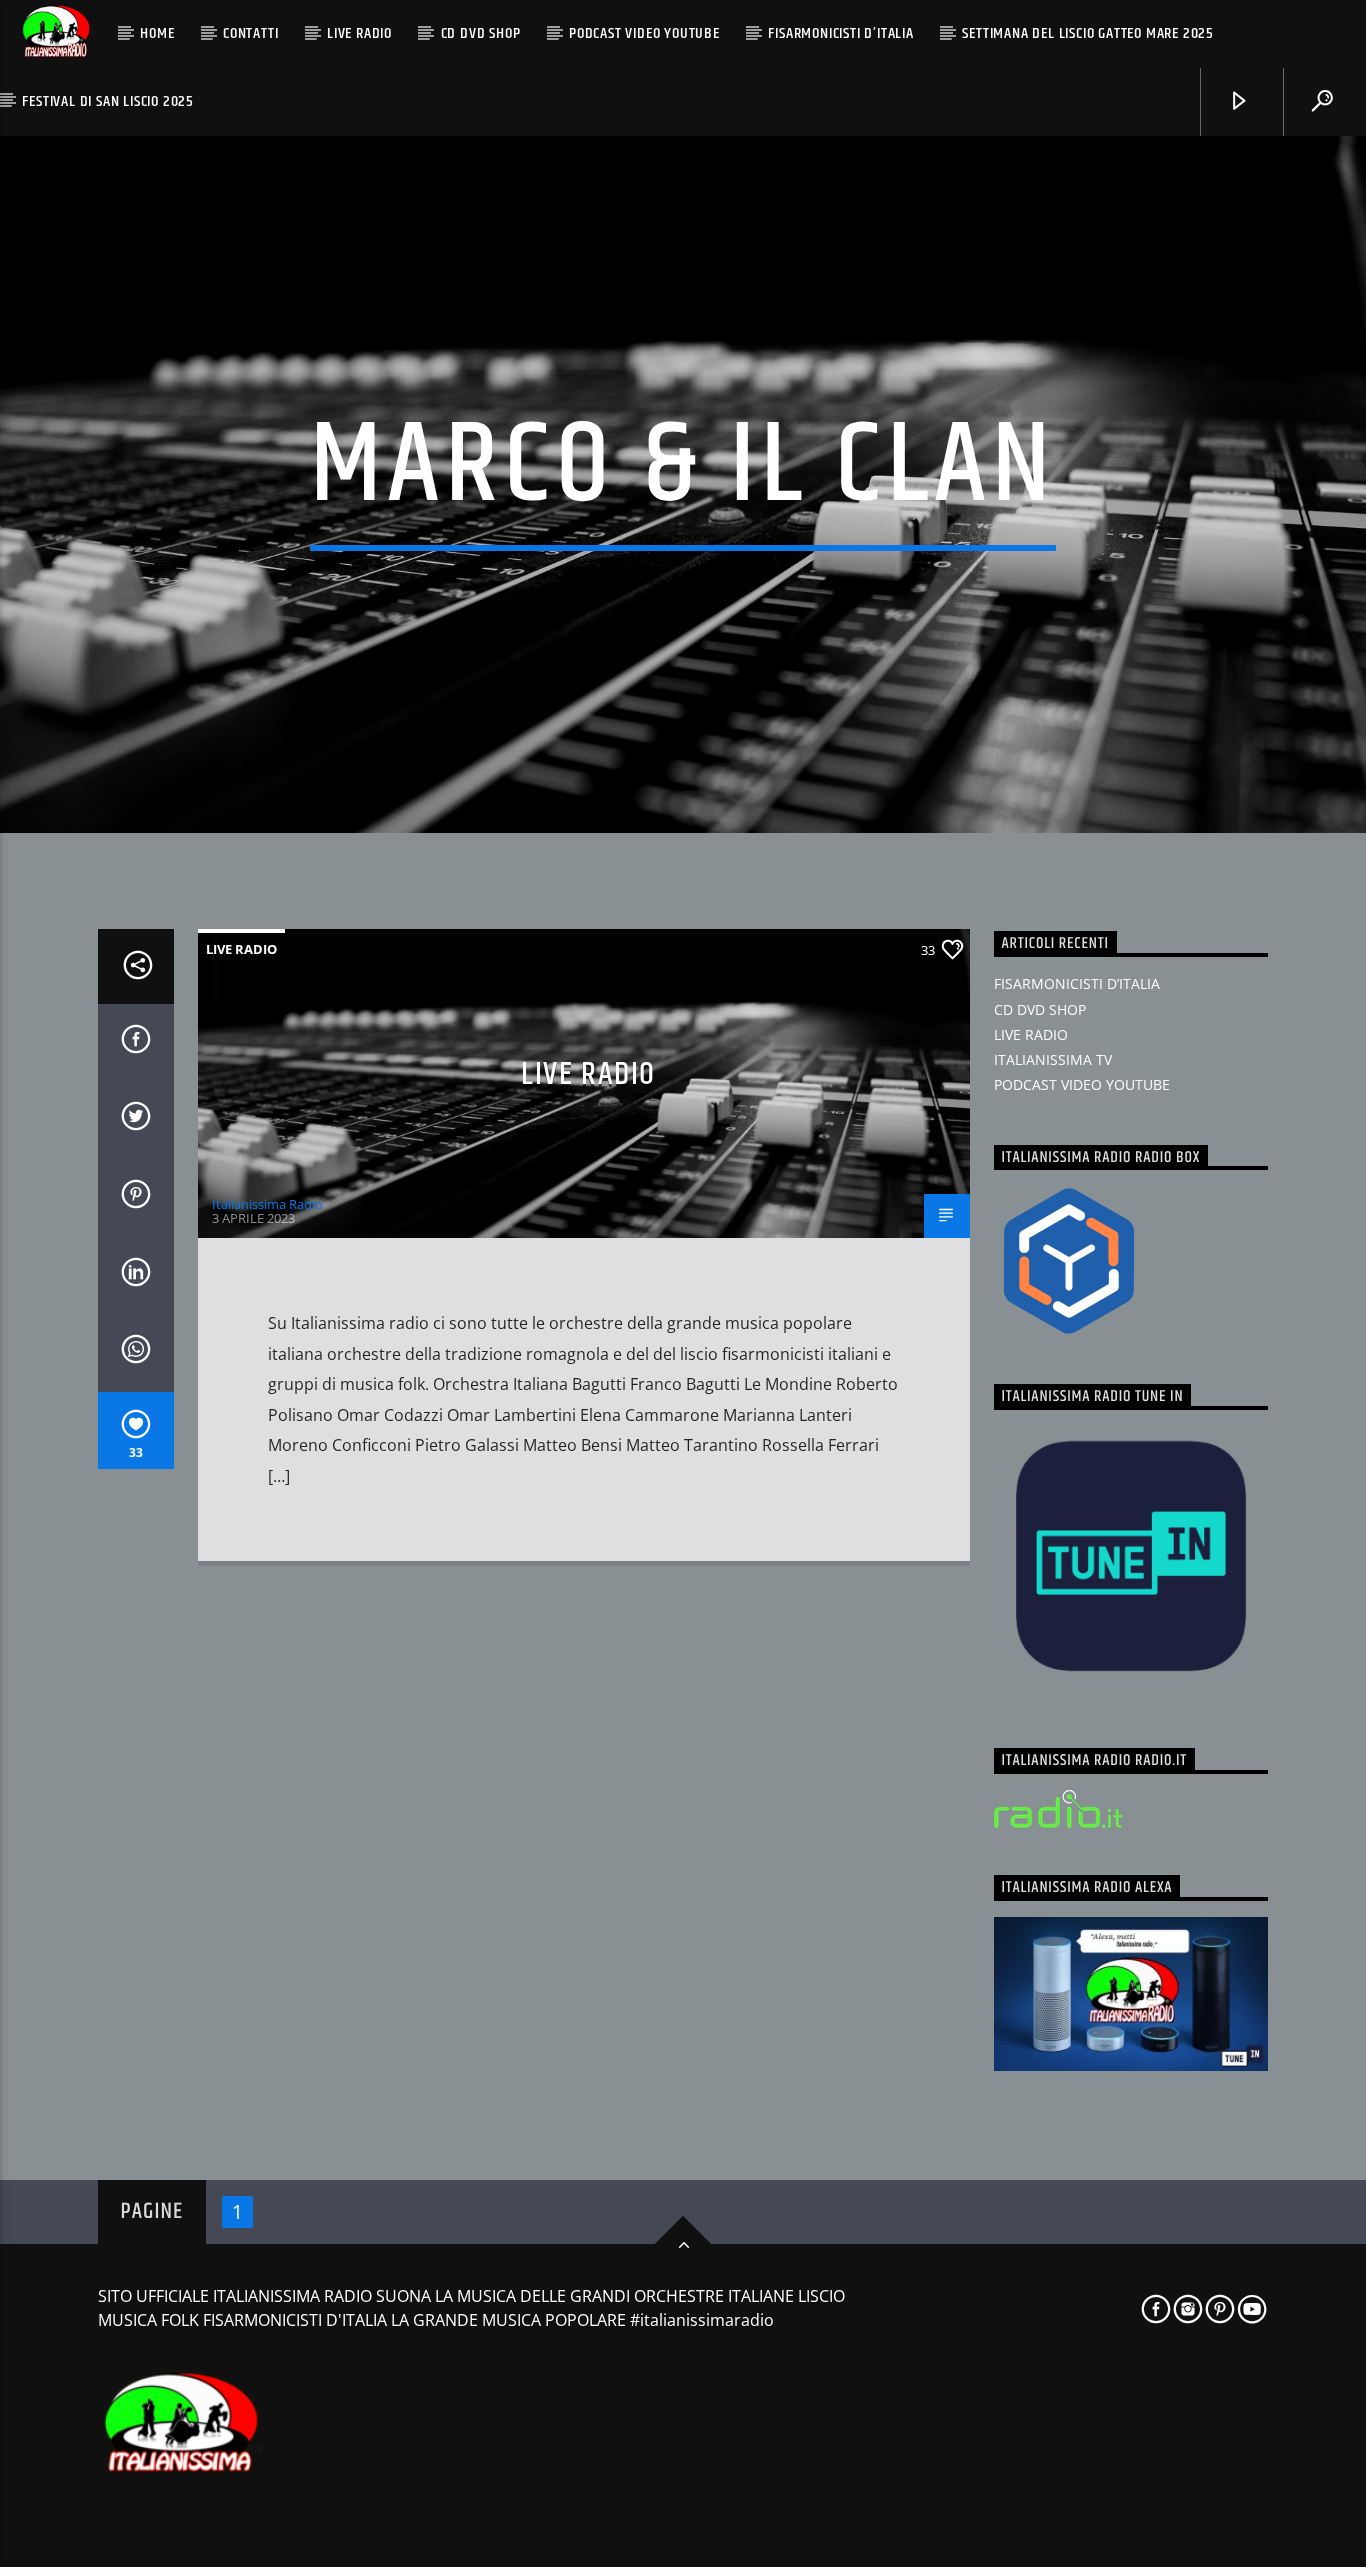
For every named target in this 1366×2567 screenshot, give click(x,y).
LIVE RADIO (359, 33)
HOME (157, 33)
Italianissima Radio (267, 1204)
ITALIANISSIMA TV (1053, 1059)
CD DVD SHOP (481, 33)
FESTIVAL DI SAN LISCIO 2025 (108, 101)
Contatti (250, 33)
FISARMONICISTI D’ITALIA (840, 33)
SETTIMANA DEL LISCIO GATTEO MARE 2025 (1088, 33)
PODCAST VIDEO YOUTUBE (644, 33)
